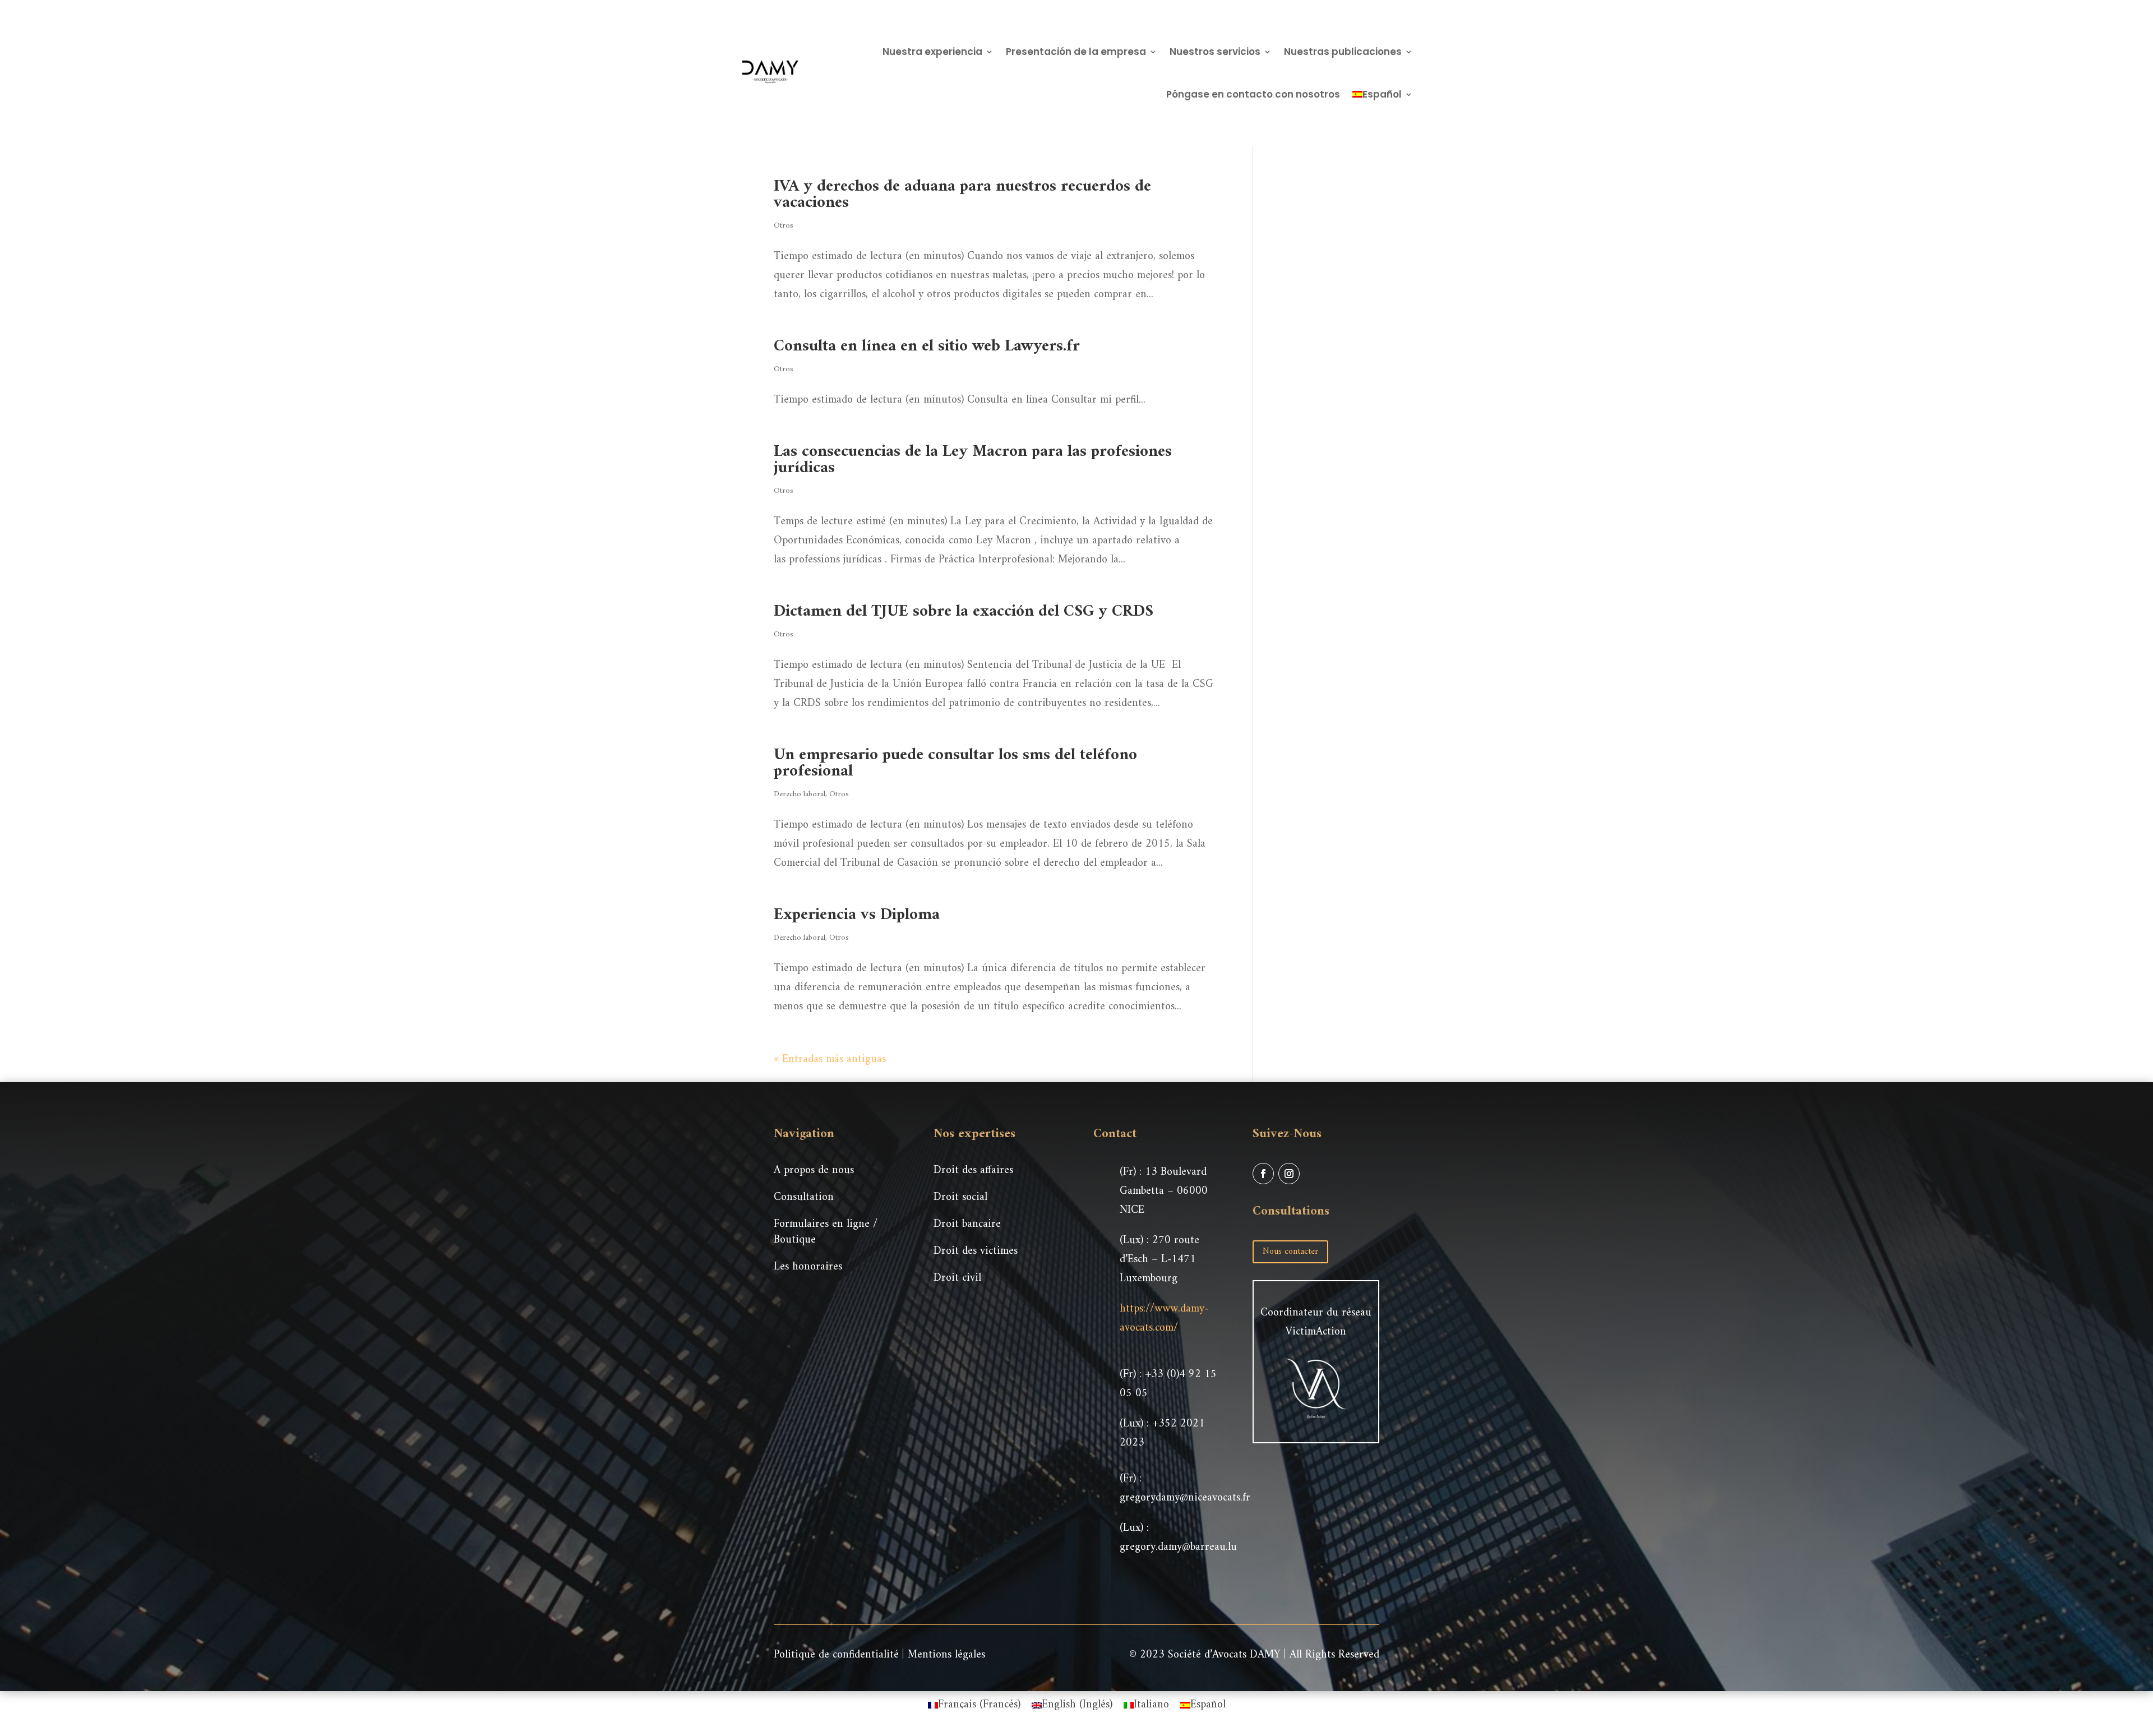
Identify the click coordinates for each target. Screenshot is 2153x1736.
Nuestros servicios (1215, 52)
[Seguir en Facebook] (1263, 1174)
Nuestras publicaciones (1343, 52)
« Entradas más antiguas (830, 1059)
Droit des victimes (976, 1251)
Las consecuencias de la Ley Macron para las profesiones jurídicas (973, 460)
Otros (784, 226)
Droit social (960, 1197)
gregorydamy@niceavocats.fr (1185, 1498)
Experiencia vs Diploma (857, 915)
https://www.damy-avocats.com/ (1164, 1319)
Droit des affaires (973, 1171)
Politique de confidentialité (836, 1655)
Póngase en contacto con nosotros (1253, 94)
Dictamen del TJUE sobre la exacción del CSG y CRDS (964, 611)
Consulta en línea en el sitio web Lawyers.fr (927, 346)
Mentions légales (946, 1655)
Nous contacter (1290, 1252)
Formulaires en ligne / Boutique (826, 1232)
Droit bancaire (967, 1224)
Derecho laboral (800, 794)
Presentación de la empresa (1076, 52)
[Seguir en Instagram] (1289, 1174)
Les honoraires (808, 1267)
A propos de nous (814, 1171)
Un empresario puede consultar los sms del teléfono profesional (955, 763)
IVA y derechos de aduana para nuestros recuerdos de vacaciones (962, 195)
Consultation (804, 1197)
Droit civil (957, 1278)
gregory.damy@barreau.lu (1178, 1547)
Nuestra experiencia (932, 52)
